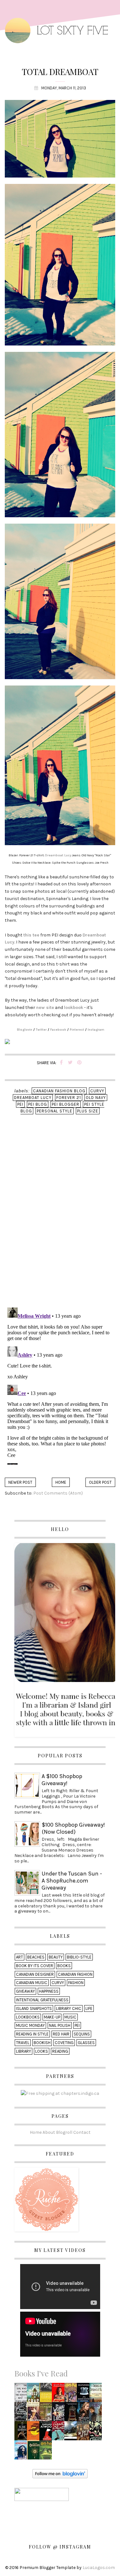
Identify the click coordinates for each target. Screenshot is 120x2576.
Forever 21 (69, 1098)
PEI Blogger (66, 1104)
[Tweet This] (70, 1063)
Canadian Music (32, 1983)
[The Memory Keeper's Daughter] (84, 2394)
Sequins (82, 2034)
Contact (82, 2132)
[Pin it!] (79, 1063)
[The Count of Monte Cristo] (72, 2433)
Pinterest (77, 1030)
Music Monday (30, 2025)
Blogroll (64, 2132)
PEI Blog (38, 1104)
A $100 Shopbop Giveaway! (62, 1780)
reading (60, 2051)
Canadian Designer (35, 1974)
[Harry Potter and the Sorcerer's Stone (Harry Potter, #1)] (72, 2394)
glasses (86, 2043)
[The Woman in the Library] (60, 2414)
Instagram (96, 1030)
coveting (64, 2043)
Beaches (36, 1957)
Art (20, 1957)
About (49, 2132)
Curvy (97, 1091)
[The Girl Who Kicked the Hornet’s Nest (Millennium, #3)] (22, 2394)
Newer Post (20, 1482)
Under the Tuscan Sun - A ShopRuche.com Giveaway (72, 1881)
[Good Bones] (60, 2394)
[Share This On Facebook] (61, 1063)
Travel (23, 2043)
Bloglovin (25, 1030)
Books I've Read (41, 2373)
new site (45, 1008)
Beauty (56, 1957)
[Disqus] (60, 1220)
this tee (31, 935)
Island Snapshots (34, 2008)
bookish (42, 2043)
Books (64, 1966)
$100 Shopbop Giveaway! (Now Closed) (73, 1828)
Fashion (76, 1983)
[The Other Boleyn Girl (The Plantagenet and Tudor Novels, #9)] (35, 2414)
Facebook (58, 1030)
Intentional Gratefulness (42, 2000)
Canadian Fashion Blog (59, 1091)
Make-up (52, 2017)
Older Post (100, 1482)
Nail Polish (60, 2025)
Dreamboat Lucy (58, 855)
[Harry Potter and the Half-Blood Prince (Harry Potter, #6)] (47, 2452)
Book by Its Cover (35, 1966)
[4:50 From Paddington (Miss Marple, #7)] (47, 2394)
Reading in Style (32, 2034)
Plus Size (88, 1111)
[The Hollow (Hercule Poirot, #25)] (59, 2433)
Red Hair (61, 2034)
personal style (55, 1111)
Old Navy (96, 1098)
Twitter (41, 1030)
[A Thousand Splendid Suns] (97, 2394)
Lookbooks (28, 2017)
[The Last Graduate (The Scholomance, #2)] (35, 2452)
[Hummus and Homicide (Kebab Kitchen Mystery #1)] (47, 2414)
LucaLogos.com (99, 2568)
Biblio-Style (79, 1957)
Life (89, 2008)
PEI (20, 1104)
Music (70, 2017)
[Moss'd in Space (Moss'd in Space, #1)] (35, 2394)
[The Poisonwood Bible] (35, 2433)
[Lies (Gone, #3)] (97, 2414)
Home (61, 1482)
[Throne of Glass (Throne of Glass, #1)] (85, 2414)
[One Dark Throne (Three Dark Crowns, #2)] (72, 2414)
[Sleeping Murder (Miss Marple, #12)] (97, 2433)
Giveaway (25, 1991)
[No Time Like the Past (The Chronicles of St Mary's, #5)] (84, 2433)
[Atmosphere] (22, 2452)
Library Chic (69, 2008)
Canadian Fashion (75, 1974)
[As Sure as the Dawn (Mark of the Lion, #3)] (22, 2433)
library (24, 2051)
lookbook (74, 1008)
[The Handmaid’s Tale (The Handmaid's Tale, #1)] (47, 2433)
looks (42, 2051)
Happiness (49, 1991)
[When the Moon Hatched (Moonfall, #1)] (22, 2414)
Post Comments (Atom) (58, 1493)
